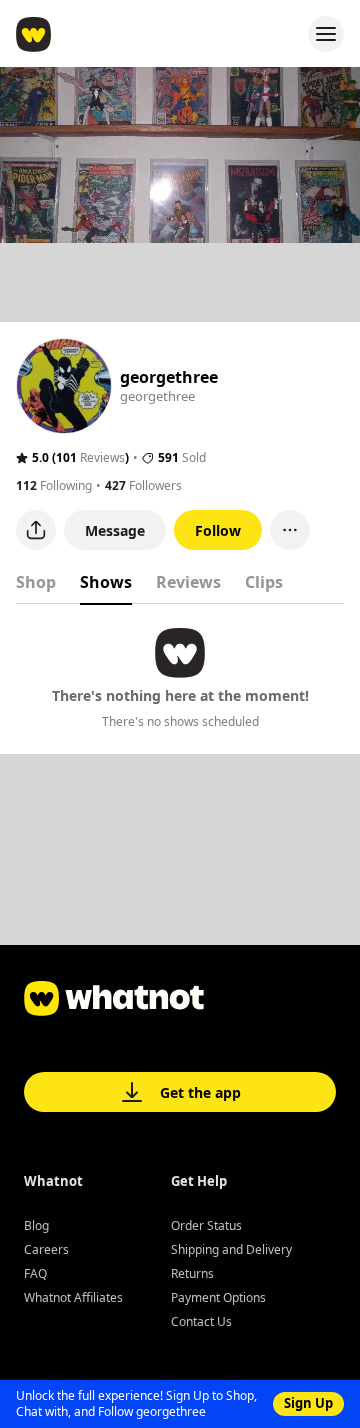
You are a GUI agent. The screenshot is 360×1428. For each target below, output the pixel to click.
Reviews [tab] (188, 582)
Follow (218, 530)
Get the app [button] (200, 1092)
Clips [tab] (264, 582)
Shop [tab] (36, 582)
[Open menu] (326, 34)
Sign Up (308, 1403)
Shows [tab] (106, 582)
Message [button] (115, 530)
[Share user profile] (36, 530)
